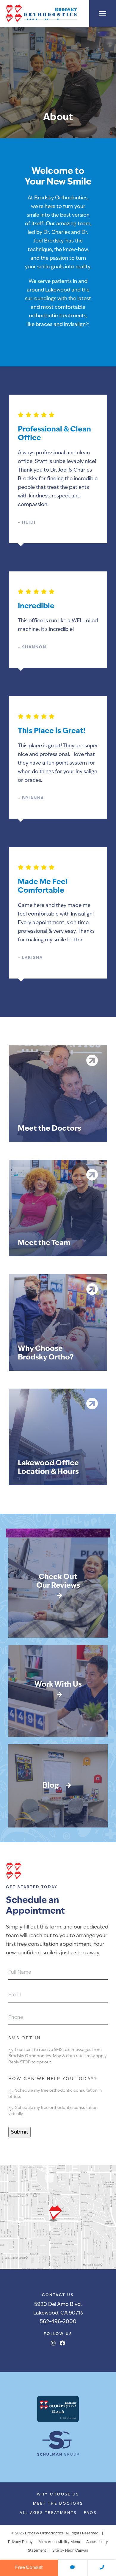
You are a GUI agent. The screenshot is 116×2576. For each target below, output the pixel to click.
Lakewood (58, 290)
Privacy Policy (20, 2542)
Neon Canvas (77, 2551)
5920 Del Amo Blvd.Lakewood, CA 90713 (58, 2309)
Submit (19, 2132)
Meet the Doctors (58, 2504)
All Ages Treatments (48, 2513)
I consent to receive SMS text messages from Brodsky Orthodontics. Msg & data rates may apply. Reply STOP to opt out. (58, 2056)
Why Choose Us (58, 2495)
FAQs (90, 2513)
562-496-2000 (58, 2322)
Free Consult (29, 2568)
